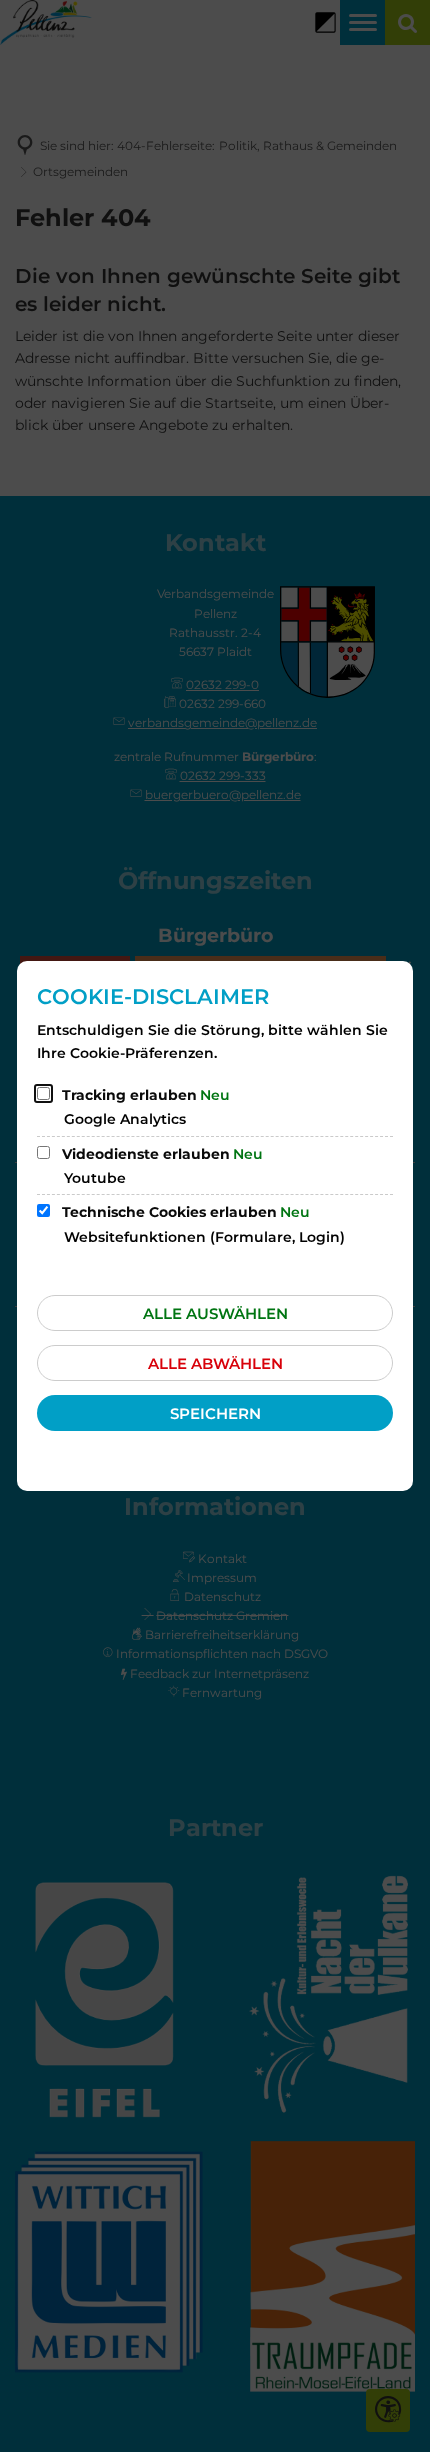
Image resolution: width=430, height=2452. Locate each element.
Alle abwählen (215, 1363)
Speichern (215, 1413)
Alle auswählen (215, 1313)
